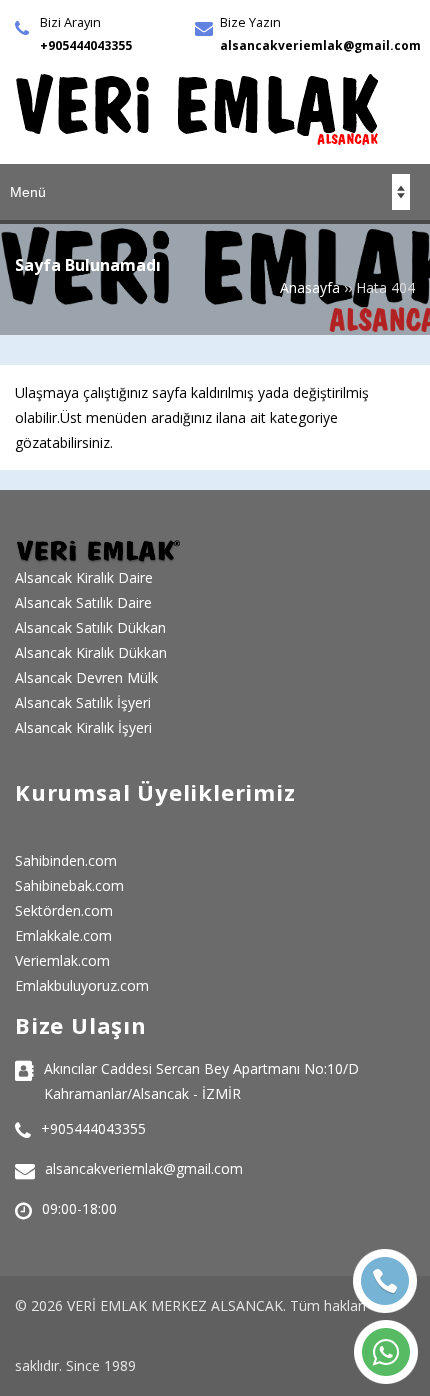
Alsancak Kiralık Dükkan (91, 652)
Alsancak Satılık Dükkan (90, 627)
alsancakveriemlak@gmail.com (320, 45)
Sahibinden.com (66, 860)
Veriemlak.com (62, 960)
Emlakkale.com (63, 935)
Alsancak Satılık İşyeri (83, 702)
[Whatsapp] (386, 1352)
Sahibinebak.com (69, 885)
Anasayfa (310, 287)
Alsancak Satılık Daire (83, 602)
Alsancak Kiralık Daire (84, 577)
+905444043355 (86, 45)
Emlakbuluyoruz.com (82, 985)
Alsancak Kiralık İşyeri (83, 727)
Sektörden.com (64, 910)
